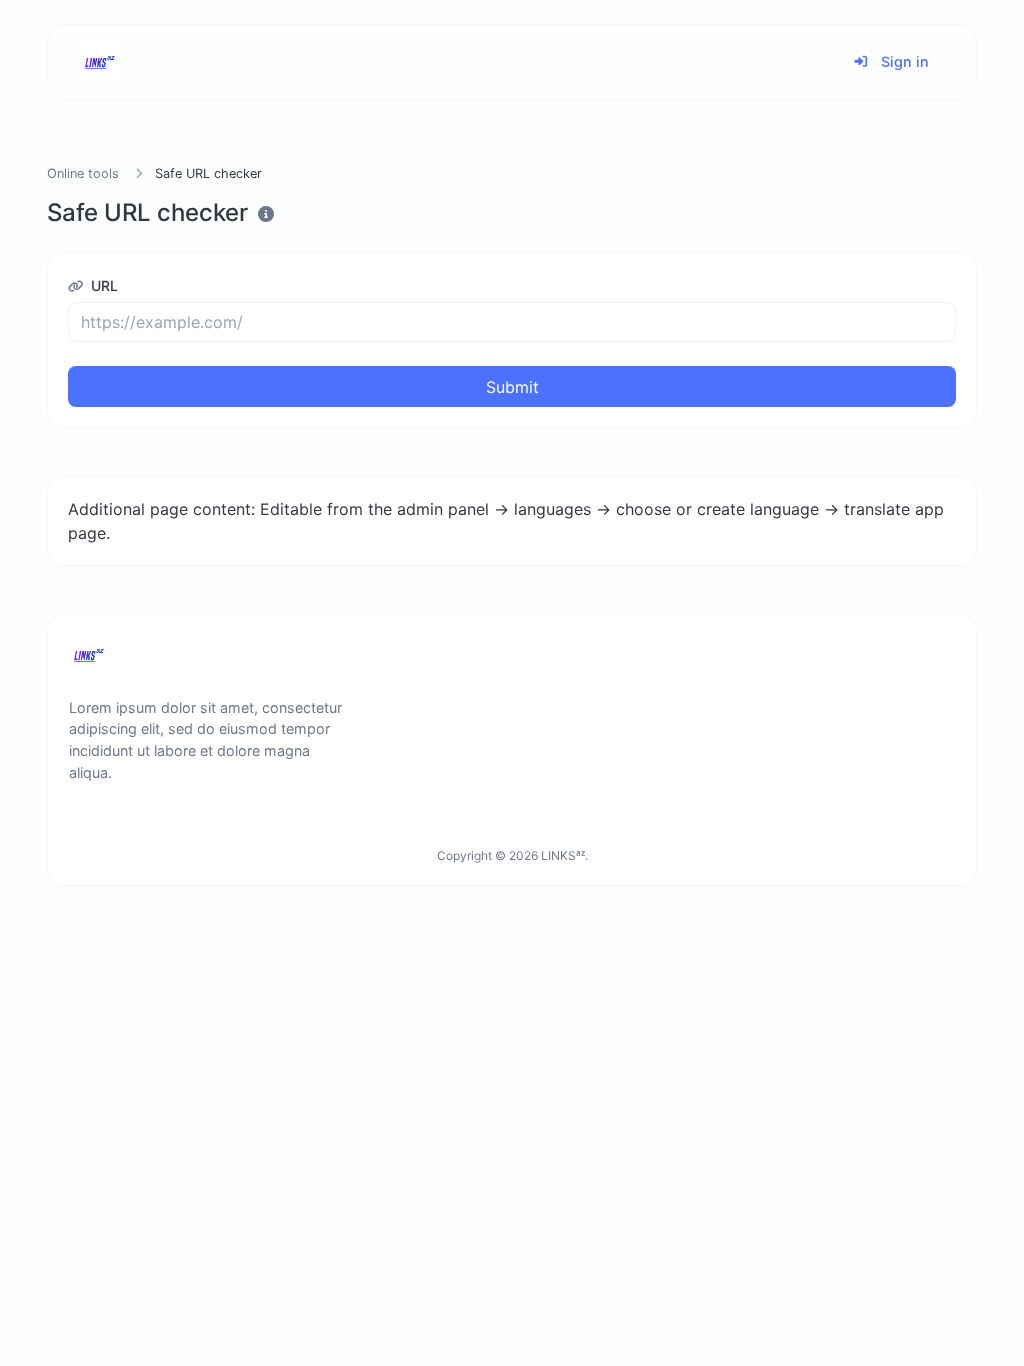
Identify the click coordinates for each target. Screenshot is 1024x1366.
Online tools (83, 173)
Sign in (903, 61)
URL (102, 285)
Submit (512, 387)
